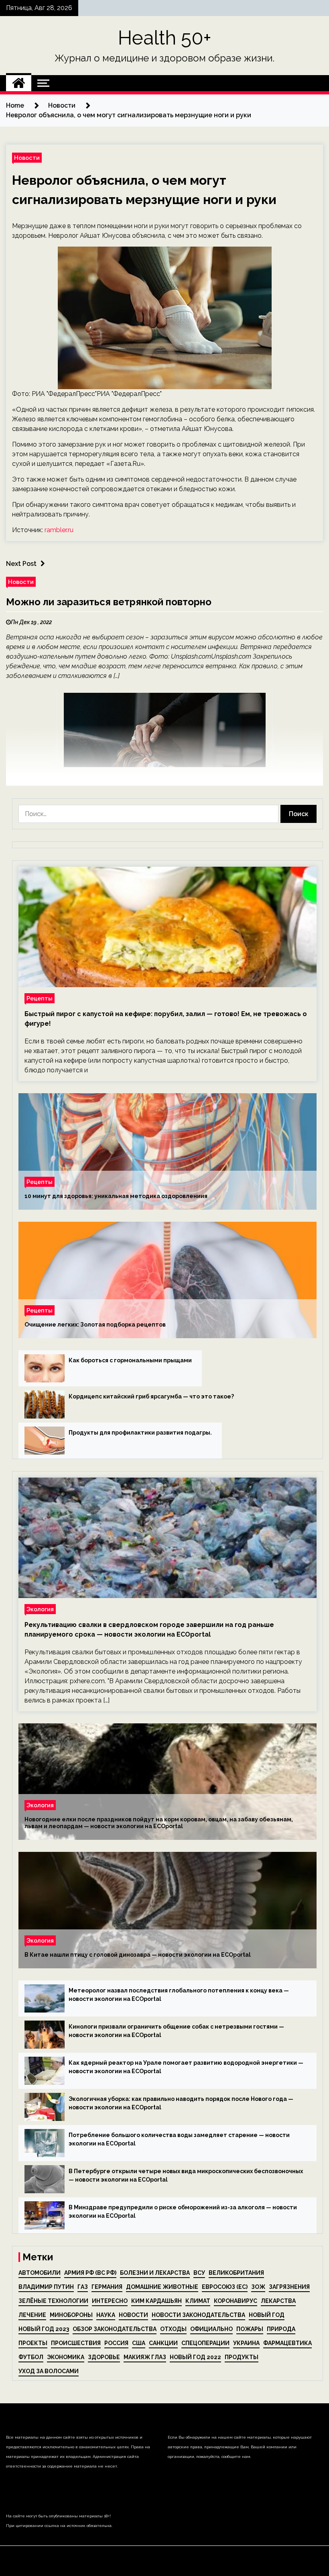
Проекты (33, 2343)
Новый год (267, 2315)
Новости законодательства (198, 2315)
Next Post (21, 564)
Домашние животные (162, 2287)
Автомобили (40, 2273)
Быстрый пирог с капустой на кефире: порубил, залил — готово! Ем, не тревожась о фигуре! (166, 1019)
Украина (246, 2343)
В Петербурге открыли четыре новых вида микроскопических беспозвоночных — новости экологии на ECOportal (186, 2175)
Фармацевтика (287, 2343)
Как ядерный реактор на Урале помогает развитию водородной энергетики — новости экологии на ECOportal (186, 2067)
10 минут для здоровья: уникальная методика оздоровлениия (116, 1196)
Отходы (173, 2329)
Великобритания (236, 2273)
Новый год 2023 (44, 2329)
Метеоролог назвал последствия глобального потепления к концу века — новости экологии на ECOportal (179, 1995)
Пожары (250, 2329)
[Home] (19, 83)
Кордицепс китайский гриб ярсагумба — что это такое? (151, 1396)
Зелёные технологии (53, 2301)
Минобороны (71, 2315)
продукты (242, 2357)
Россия (116, 2343)
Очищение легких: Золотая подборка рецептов (95, 1325)
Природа (281, 2329)
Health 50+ (165, 38)
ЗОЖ (258, 2287)
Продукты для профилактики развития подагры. (140, 1433)
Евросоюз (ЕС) (225, 2287)
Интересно (110, 2301)
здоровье (104, 2357)
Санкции (163, 2343)
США (139, 2343)
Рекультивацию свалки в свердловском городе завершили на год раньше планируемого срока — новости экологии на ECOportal (149, 1630)
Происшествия (76, 2343)
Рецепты (40, 998)
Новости (27, 158)
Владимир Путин (46, 2287)
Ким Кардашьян (156, 2301)
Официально (211, 2329)
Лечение (32, 2315)
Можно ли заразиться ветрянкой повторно (109, 602)
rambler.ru (59, 530)
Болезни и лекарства (155, 2273)
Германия (107, 2287)
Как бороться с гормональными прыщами (130, 1360)
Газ (83, 2287)
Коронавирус (236, 2301)
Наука (106, 2315)
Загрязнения (289, 2287)
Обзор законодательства (115, 2329)
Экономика (66, 2357)
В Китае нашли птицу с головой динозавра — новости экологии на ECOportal (138, 1955)
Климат (198, 2301)
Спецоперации (205, 2343)
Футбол (31, 2357)
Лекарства (278, 2301)
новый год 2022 (195, 2357)
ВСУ (199, 2273)
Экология (40, 1609)
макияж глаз (145, 2357)
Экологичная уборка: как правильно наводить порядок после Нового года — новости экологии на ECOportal (181, 2103)
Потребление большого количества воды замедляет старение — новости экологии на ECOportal (179, 2139)
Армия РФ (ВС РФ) (90, 2273)
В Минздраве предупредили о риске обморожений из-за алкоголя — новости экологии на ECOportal (183, 2212)
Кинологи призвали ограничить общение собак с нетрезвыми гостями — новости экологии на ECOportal (176, 2031)
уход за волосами (49, 2371)
